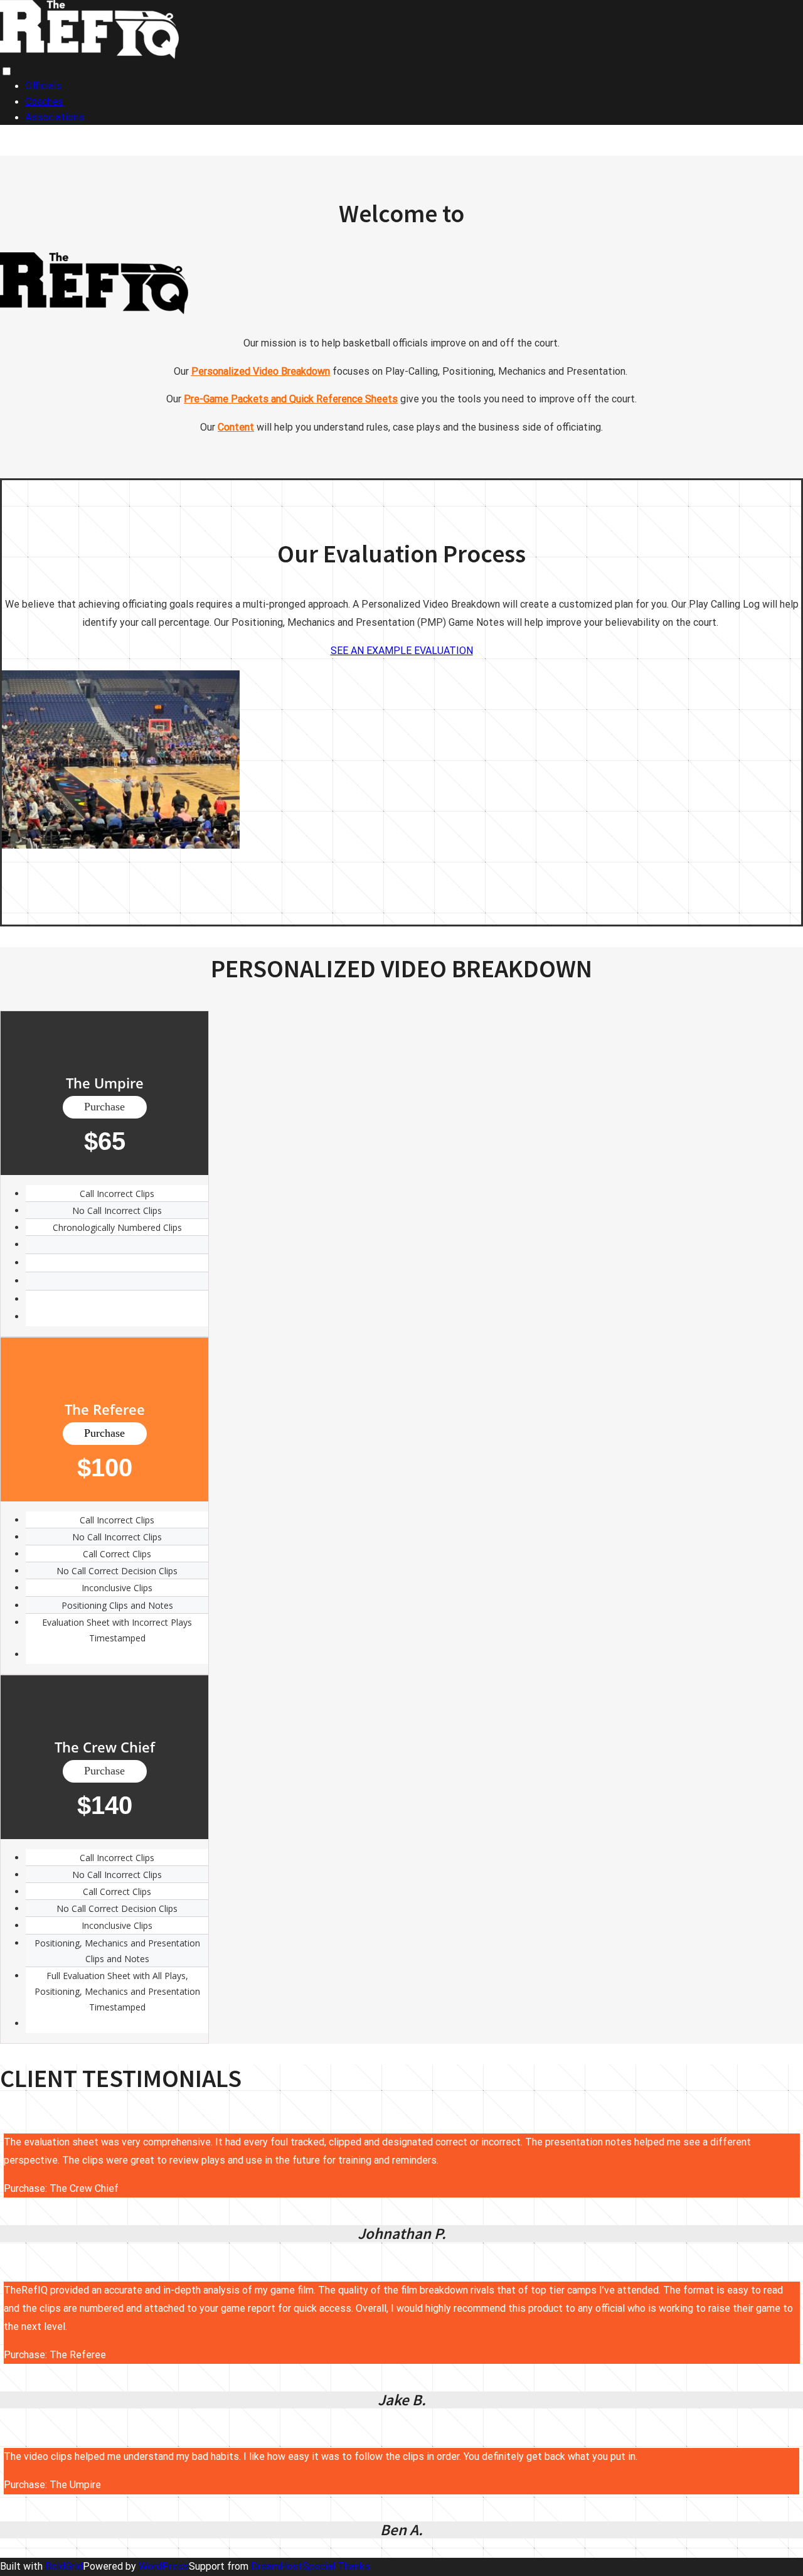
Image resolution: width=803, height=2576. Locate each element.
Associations (55, 117)
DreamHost (277, 2566)
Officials (43, 86)
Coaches (44, 101)
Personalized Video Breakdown (261, 371)
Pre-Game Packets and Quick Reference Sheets (291, 399)
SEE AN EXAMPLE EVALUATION (402, 651)
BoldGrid (64, 2566)
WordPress (164, 2566)
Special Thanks (336, 2566)
